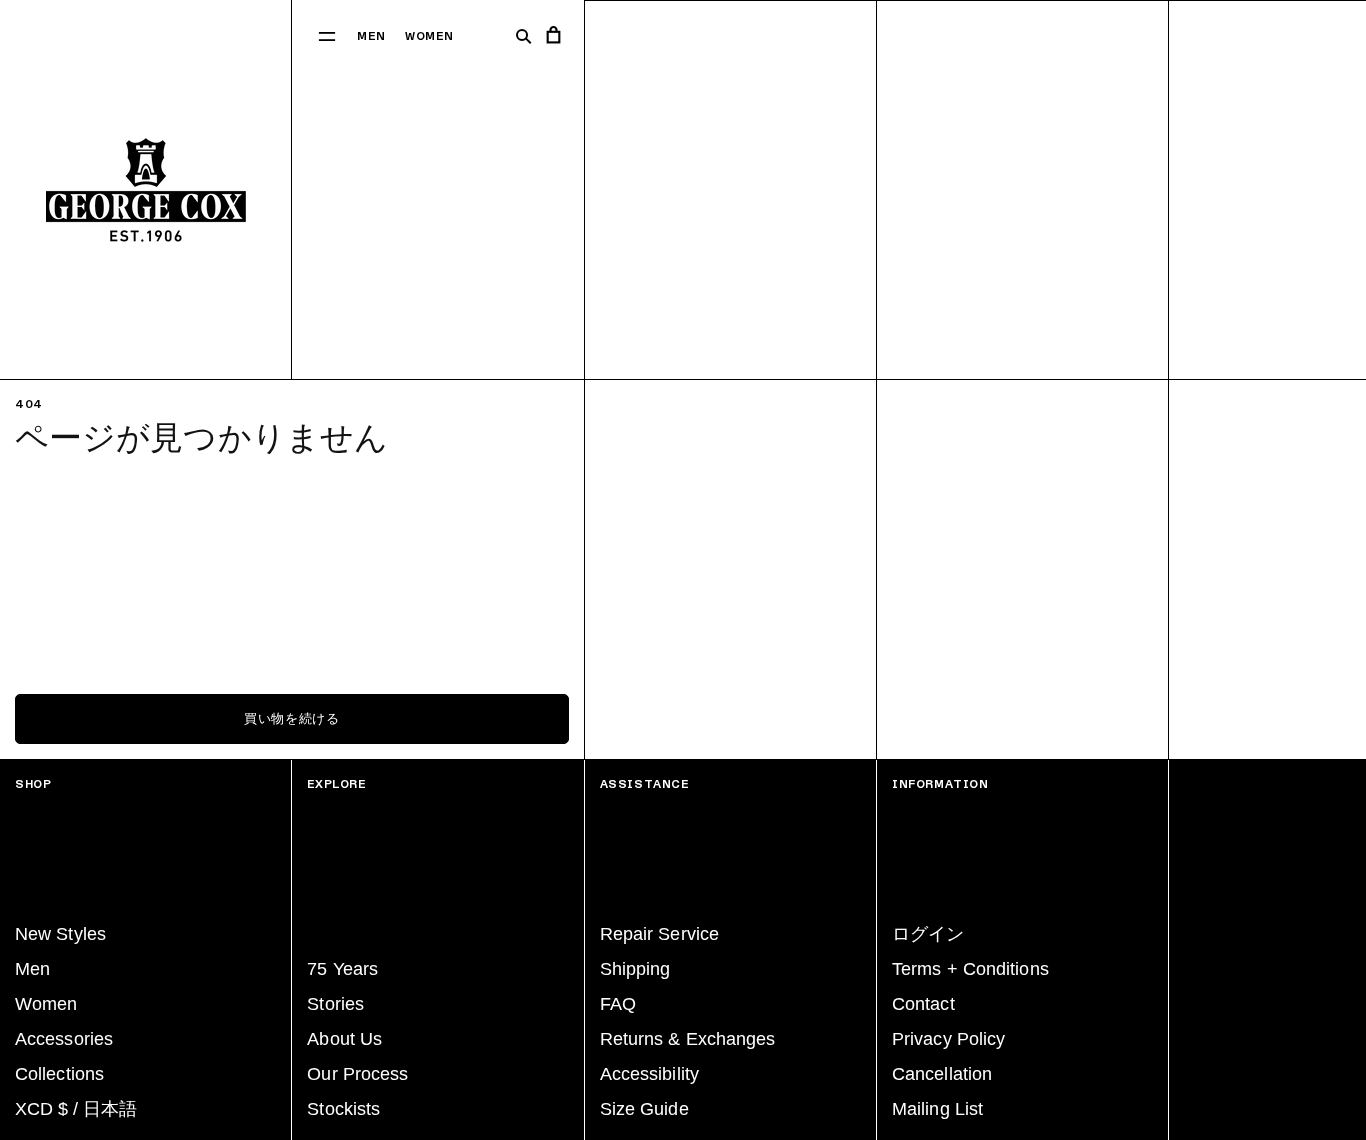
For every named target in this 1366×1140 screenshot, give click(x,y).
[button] (327, 35)
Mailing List (937, 1109)
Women (429, 36)
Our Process (357, 1074)
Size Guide (644, 1109)
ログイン (928, 934)
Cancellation (942, 1074)
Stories (335, 1004)
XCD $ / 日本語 (76, 1109)
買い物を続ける (292, 719)
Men (371, 36)
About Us (344, 1039)
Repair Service (659, 934)
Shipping (635, 969)
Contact (923, 1004)
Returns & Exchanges (688, 1039)
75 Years (342, 969)
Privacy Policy (948, 1039)
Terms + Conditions (970, 969)
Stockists (343, 1109)
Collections (59, 1074)
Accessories (64, 1039)
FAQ (618, 1004)
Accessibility (649, 1074)
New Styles (60, 934)
